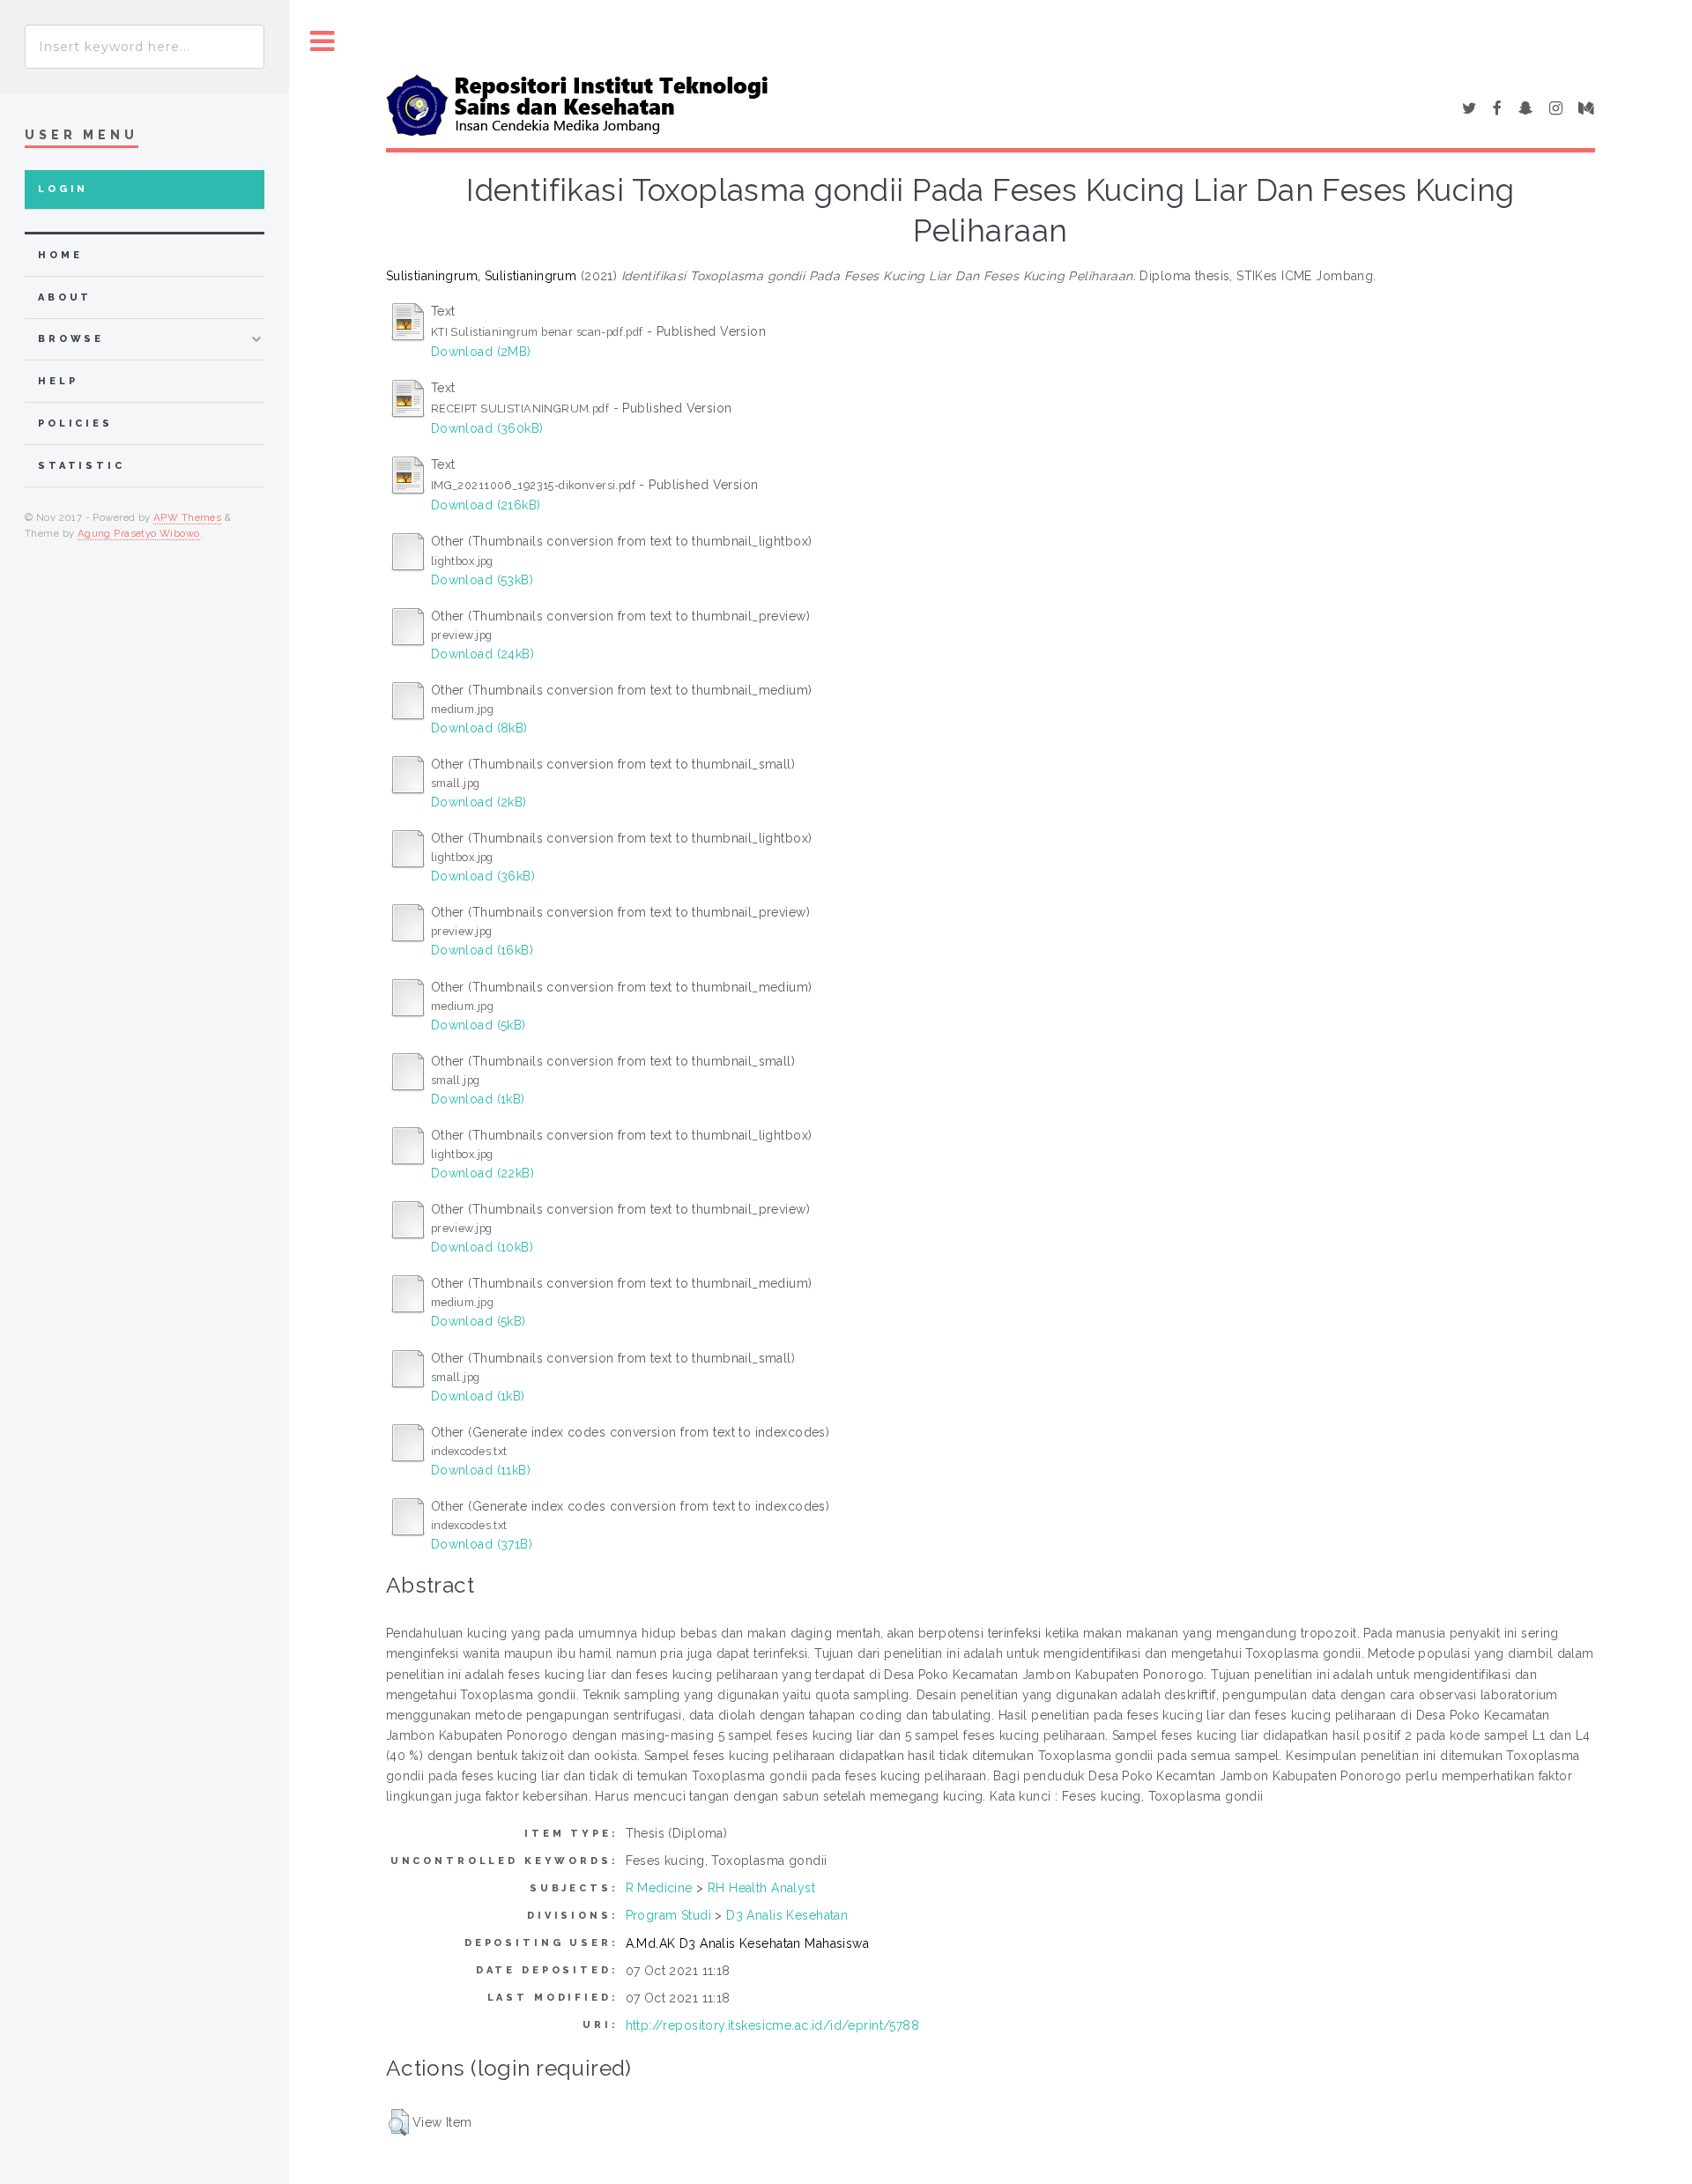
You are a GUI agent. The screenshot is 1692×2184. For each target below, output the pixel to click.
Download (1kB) (478, 1099)
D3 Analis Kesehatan (787, 1915)
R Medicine (659, 1888)
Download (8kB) (479, 728)
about (65, 297)
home (60, 255)
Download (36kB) (483, 876)
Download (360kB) (487, 428)
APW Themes (187, 517)
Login (63, 189)
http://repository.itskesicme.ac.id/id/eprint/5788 (773, 2025)
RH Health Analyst (761, 1888)
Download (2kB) (479, 802)
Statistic (82, 466)
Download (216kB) (486, 505)
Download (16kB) (482, 950)
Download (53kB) (482, 580)
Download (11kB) (481, 1470)
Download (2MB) (481, 352)
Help (58, 381)
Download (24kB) (482, 654)
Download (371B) (482, 1544)
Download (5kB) (479, 1025)
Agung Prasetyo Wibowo (139, 533)
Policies (75, 423)
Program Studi (668, 1915)
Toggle (323, 42)
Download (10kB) (482, 1247)
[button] (399, 2122)
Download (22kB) (482, 1173)
